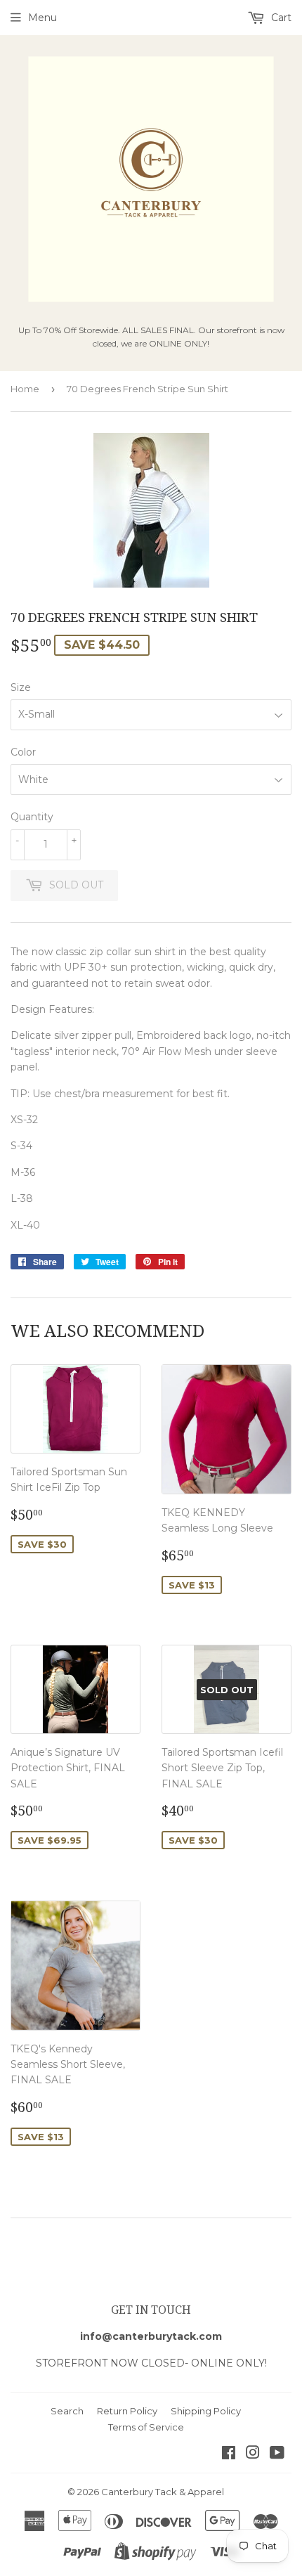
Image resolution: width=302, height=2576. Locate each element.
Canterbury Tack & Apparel (163, 2492)
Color (23, 752)
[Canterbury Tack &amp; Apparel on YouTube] (277, 2454)
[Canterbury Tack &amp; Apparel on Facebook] (229, 2454)
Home (25, 389)
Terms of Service (146, 2427)
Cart (280, 18)
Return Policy (127, 2411)
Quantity (32, 817)
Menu (42, 18)
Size (21, 687)
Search (67, 2411)
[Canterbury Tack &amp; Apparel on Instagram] (253, 2454)
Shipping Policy (206, 2411)
